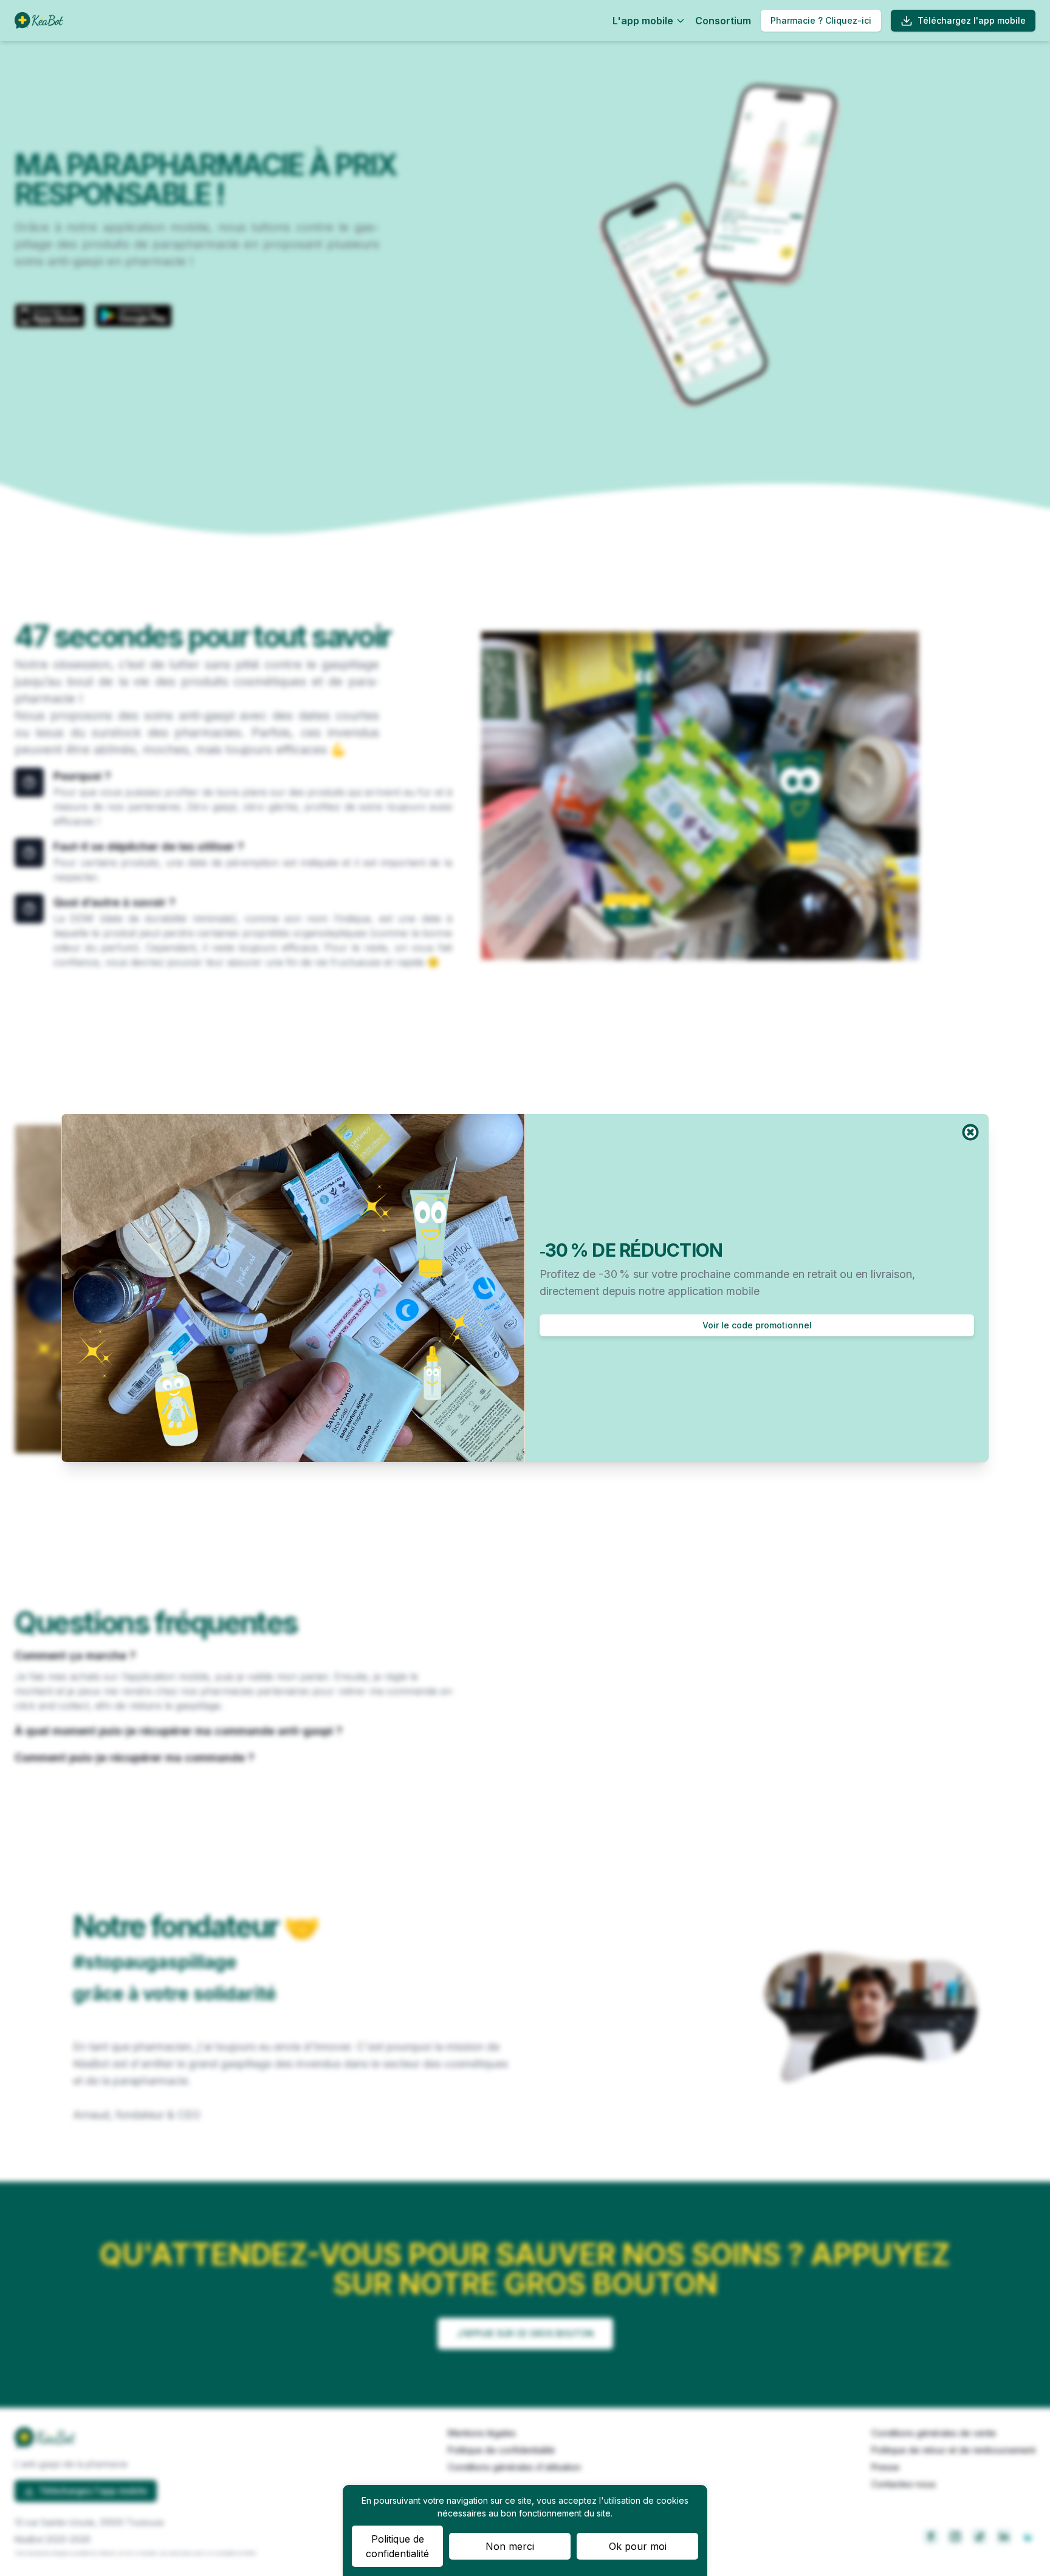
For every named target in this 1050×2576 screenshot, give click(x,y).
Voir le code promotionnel (757, 1325)
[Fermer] (970, 1132)
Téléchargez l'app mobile (972, 20)
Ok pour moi (638, 2546)
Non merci (510, 2546)
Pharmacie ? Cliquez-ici (821, 20)
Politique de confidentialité (397, 2546)
